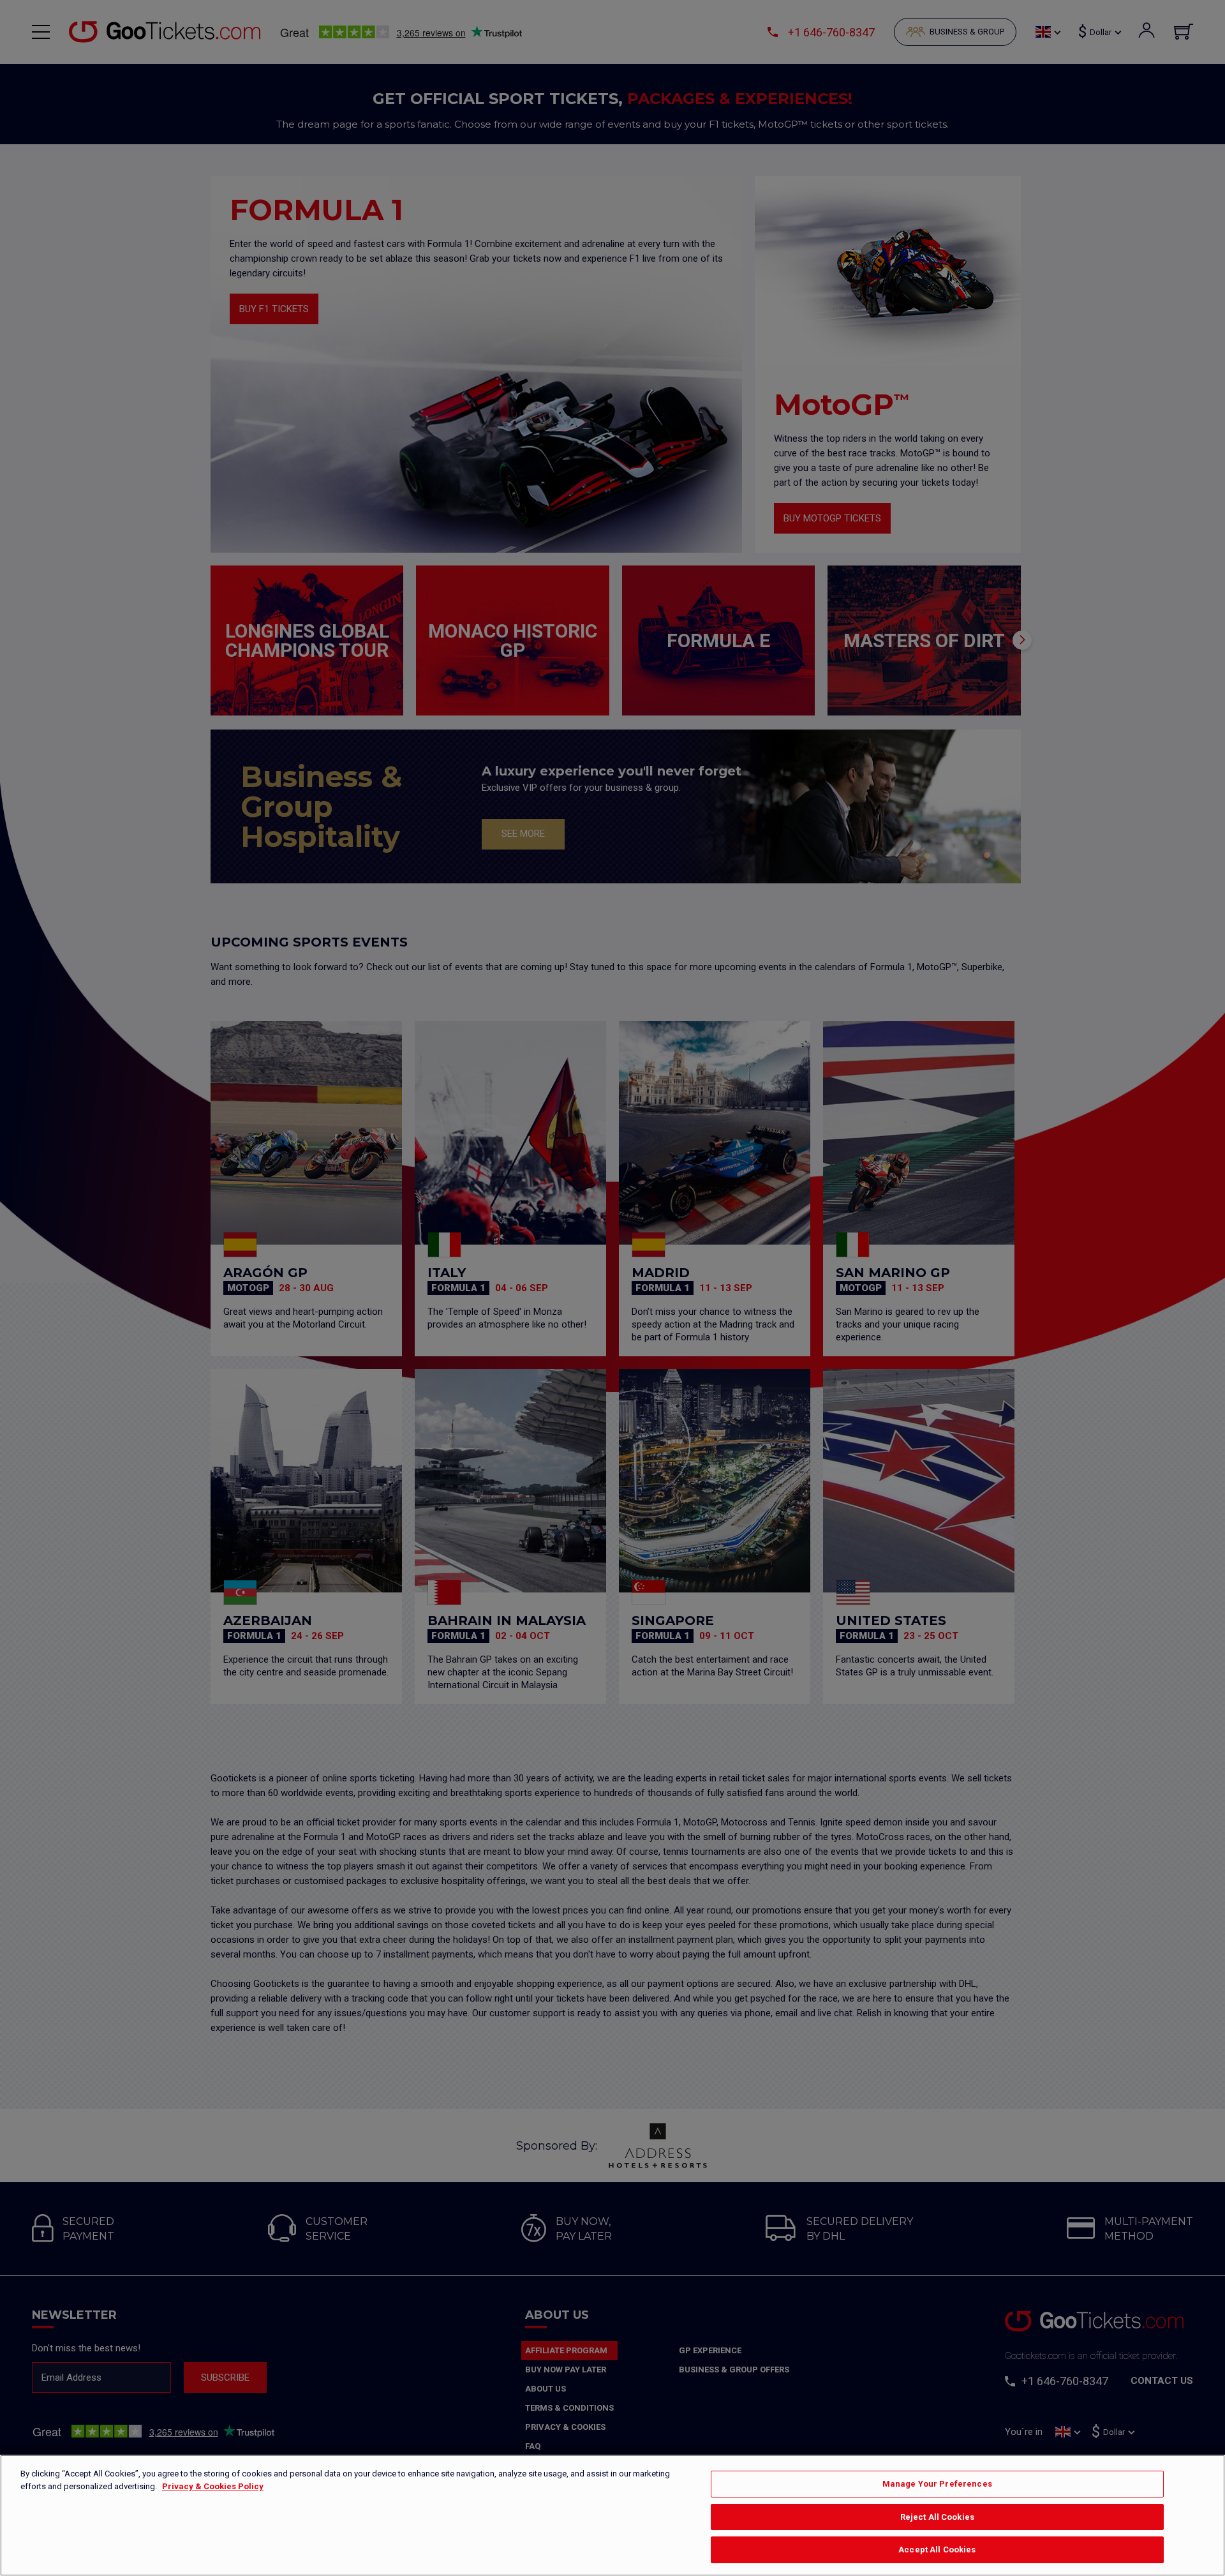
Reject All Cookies (937, 2517)
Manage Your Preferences (937, 2484)
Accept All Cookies (937, 2550)
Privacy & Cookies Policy (213, 2486)
